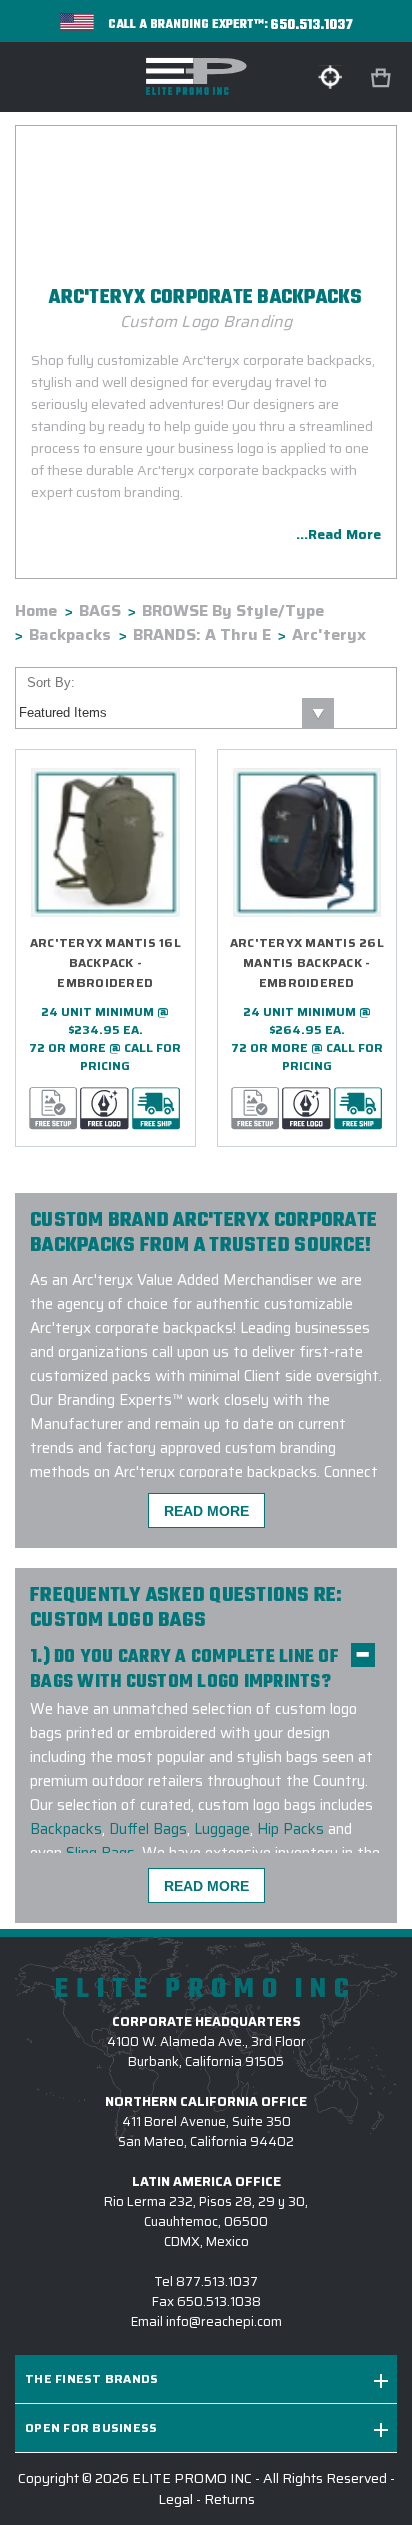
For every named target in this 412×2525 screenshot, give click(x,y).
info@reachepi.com (224, 2321)
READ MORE (206, 1511)
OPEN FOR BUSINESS (91, 2427)
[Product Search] (330, 77)
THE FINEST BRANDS (91, 2378)
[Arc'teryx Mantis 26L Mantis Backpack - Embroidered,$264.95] (307, 842)
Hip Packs (290, 1829)
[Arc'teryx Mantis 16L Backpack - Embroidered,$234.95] (105, 842)
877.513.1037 (217, 2281)
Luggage (222, 1829)
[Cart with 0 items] (383, 78)
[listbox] (175, 713)
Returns (229, 2499)
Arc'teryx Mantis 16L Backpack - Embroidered (105, 962)
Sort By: (51, 682)
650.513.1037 (312, 25)
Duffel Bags (148, 1829)
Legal (175, 2499)
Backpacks (66, 1829)
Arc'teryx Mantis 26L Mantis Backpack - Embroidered (307, 962)
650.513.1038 (219, 2301)
